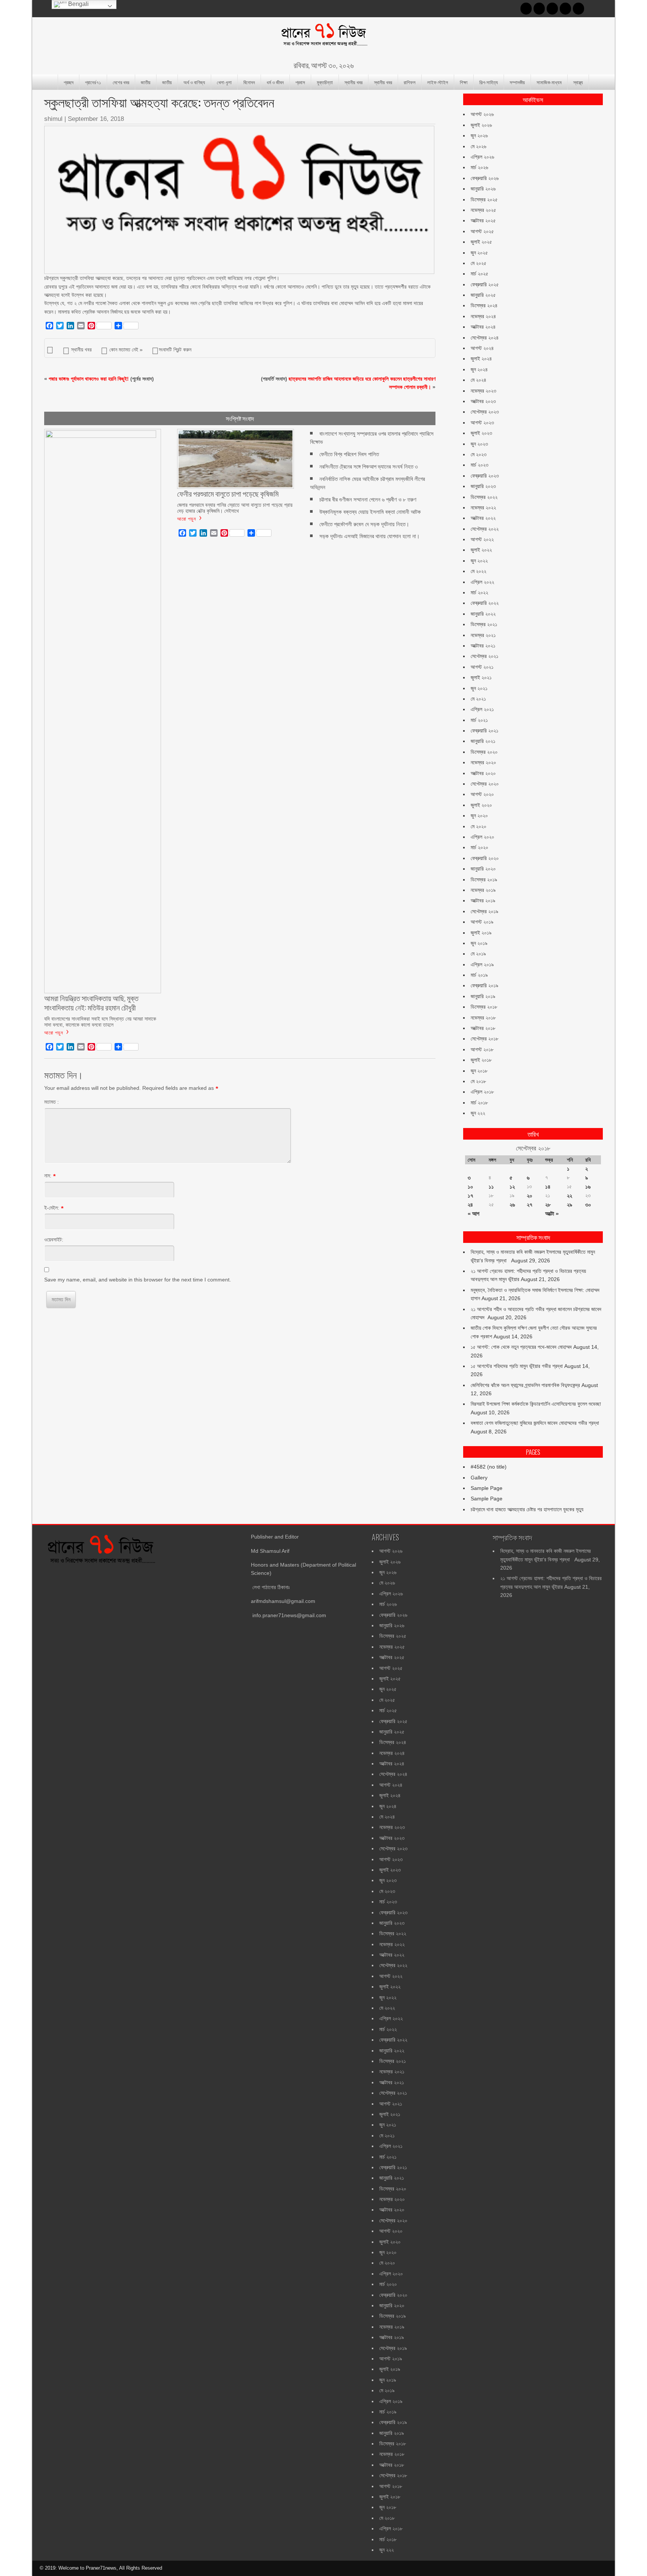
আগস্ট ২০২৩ (482, 423)
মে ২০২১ (478, 699)
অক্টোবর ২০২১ (483, 646)
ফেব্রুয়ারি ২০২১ (485, 731)
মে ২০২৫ (479, 263)
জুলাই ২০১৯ (481, 933)
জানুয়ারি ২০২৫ (483, 295)
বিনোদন (249, 82)
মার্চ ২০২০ (479, 847)
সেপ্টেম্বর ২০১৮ (485, 1039)
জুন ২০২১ (479, 688)
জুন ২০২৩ (479, 444)
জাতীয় (146, 82)
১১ (491, 1187)
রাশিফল (410, 82)
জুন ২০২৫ (479, 253)
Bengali (78, 4)
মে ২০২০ (479, 826)
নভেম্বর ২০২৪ (483, 316)
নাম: (48, 1176)
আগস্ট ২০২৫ (482, 231)
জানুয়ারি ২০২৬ (483, 189)
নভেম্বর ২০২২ (483, 507)
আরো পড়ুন (54, 1032)
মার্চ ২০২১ (479, 720)
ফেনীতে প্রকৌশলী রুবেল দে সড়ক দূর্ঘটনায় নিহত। (364, 524)
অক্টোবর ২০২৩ (483, 401)
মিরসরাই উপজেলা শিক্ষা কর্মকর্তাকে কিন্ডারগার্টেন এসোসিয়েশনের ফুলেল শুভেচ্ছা (536, 1404)
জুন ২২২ (478, 1113)
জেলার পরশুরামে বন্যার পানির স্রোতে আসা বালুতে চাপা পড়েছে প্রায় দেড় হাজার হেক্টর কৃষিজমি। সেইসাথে (235, 508)
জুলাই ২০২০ (481, 805)
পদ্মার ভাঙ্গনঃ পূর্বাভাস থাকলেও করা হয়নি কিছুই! (89, 379)
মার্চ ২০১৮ (479, 1103)
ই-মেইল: (52, 1208)
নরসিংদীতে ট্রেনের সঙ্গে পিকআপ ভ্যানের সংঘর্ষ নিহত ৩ (369, 467)
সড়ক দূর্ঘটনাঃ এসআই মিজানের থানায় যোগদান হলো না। (370, 536)
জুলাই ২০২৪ (481, 359)
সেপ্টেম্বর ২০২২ (485, 529)
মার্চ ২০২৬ (479, 167)
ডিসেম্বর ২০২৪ (484, 305)
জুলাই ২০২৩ (481, 433)
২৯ (569, 1205)
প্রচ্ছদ (69, 82)
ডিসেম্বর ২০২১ (484, 624)
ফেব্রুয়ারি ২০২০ (485, 858)
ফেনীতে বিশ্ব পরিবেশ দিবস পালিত (349, 454)
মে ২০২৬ (479, 146)
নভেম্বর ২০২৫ (483, 210)
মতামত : (51, 1102)
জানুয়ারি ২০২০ (483, 869)
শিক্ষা (464, 82)
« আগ (473, 1214)
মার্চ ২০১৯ (479, 975)
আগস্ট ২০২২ (482, 539)
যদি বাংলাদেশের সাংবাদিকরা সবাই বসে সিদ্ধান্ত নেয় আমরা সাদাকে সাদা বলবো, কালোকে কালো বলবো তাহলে (100, 1022)
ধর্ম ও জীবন (275, 82)
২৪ (470, 1205)
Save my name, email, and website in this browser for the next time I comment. (138, 1280)
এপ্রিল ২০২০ (482, 837)
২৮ (548, 1205)
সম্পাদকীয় (517, 82)
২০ (530, 1196)
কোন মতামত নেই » (126, 350)
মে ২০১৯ (478, 954)
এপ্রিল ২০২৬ (482, 157)
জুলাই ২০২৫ (481, 242)
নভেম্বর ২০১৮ (483, 1018)
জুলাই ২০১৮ (481, 1060)
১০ (470, 1187)
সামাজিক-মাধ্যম (549, 82)
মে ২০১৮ (478, 1081)
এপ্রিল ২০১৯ (482, 964)
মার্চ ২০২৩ (479, 465)
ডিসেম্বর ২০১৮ (484, 1007)
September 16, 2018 (96, 119)
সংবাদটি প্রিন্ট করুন (175, 350)
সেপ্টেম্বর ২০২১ (485, 656)
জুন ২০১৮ (479, 1071)
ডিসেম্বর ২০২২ (484, 497)
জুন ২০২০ (479, 816)
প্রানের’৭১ (93, 82)
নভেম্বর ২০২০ (483, 762)
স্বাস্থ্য (578, 82)
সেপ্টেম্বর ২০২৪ (485, 338)
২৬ (512, 1205)
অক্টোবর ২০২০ (483, 773)
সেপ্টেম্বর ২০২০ (485, 784)
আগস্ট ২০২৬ (482, 114)
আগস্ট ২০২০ (482, 794)
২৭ (530, 1205)
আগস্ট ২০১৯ (482, 922)
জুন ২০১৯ (479, 943)
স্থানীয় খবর (353, 82)
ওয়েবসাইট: (54, 1240)
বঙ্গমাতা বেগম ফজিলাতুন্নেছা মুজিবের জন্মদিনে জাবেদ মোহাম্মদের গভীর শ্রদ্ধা (535, 1423)
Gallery (479, 1478)
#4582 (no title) (489, 1467)
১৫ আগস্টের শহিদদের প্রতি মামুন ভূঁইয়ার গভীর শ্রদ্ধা (517, 1366)
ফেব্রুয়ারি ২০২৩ (485, 476)
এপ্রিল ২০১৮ (482, 1092)
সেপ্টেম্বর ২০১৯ (485, 911)
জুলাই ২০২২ (481, 550)
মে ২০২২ (479, 571)
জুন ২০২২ (479, 561)
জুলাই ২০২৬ (481, 125)
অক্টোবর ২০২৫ (483, 220)
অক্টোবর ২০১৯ (483, 900)
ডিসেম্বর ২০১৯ (484, 880)
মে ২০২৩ (479, 454)
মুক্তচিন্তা (325, 82)
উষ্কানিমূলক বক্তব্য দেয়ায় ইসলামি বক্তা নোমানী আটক (370, 512)
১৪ (548, 1187)
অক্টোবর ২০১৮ (483, 1028)
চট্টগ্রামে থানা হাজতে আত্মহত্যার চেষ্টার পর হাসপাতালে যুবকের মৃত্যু (527, 1509)
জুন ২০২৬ (479, 135)
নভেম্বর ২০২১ (483, 635)
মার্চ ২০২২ (479, 592)
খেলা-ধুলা (224, 82)
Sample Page (487, 1488)
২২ (569, 1196)
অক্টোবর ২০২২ (483, 518)
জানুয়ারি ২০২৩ (483, 486)
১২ (512, 1187)
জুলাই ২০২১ (481, 677)
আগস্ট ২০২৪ (482, 348)
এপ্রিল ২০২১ (482, 709)
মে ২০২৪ (479, 380)
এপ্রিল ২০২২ (482, 582)
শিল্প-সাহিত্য (489, 82)
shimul (53, 119)
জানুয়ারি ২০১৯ (483, 996)
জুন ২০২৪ (479, 369)
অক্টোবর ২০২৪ (483, 327)
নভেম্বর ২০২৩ (483, 391)
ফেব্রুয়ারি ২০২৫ (485, 284)
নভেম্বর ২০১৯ (483, 890)
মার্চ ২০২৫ (479, 274)
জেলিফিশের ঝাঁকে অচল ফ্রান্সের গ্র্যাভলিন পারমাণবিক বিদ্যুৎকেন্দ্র (525, 1385)
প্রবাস (300, 82)
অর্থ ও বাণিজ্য (194, 82)
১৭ (470, 1196)
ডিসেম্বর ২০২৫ (484, 199)
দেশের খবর (121, 82)
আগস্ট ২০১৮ (482, 1049)
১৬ (588, 1187)
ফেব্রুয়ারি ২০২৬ (485, 178)
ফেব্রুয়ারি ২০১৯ (485, 985)
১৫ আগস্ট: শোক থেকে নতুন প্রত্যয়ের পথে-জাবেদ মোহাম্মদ (521, 1347)
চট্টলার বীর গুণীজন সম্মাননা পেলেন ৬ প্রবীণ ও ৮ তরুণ (368, 499)
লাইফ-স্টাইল (438, 82)
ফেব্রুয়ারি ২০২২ (485, 603)
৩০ (588, 1205)
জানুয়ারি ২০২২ (483, 614)
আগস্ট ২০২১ (482, 667)
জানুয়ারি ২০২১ (483, 741)
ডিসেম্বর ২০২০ (484, 752)
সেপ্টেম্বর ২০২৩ (485, 412)
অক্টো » (552, 1214)
